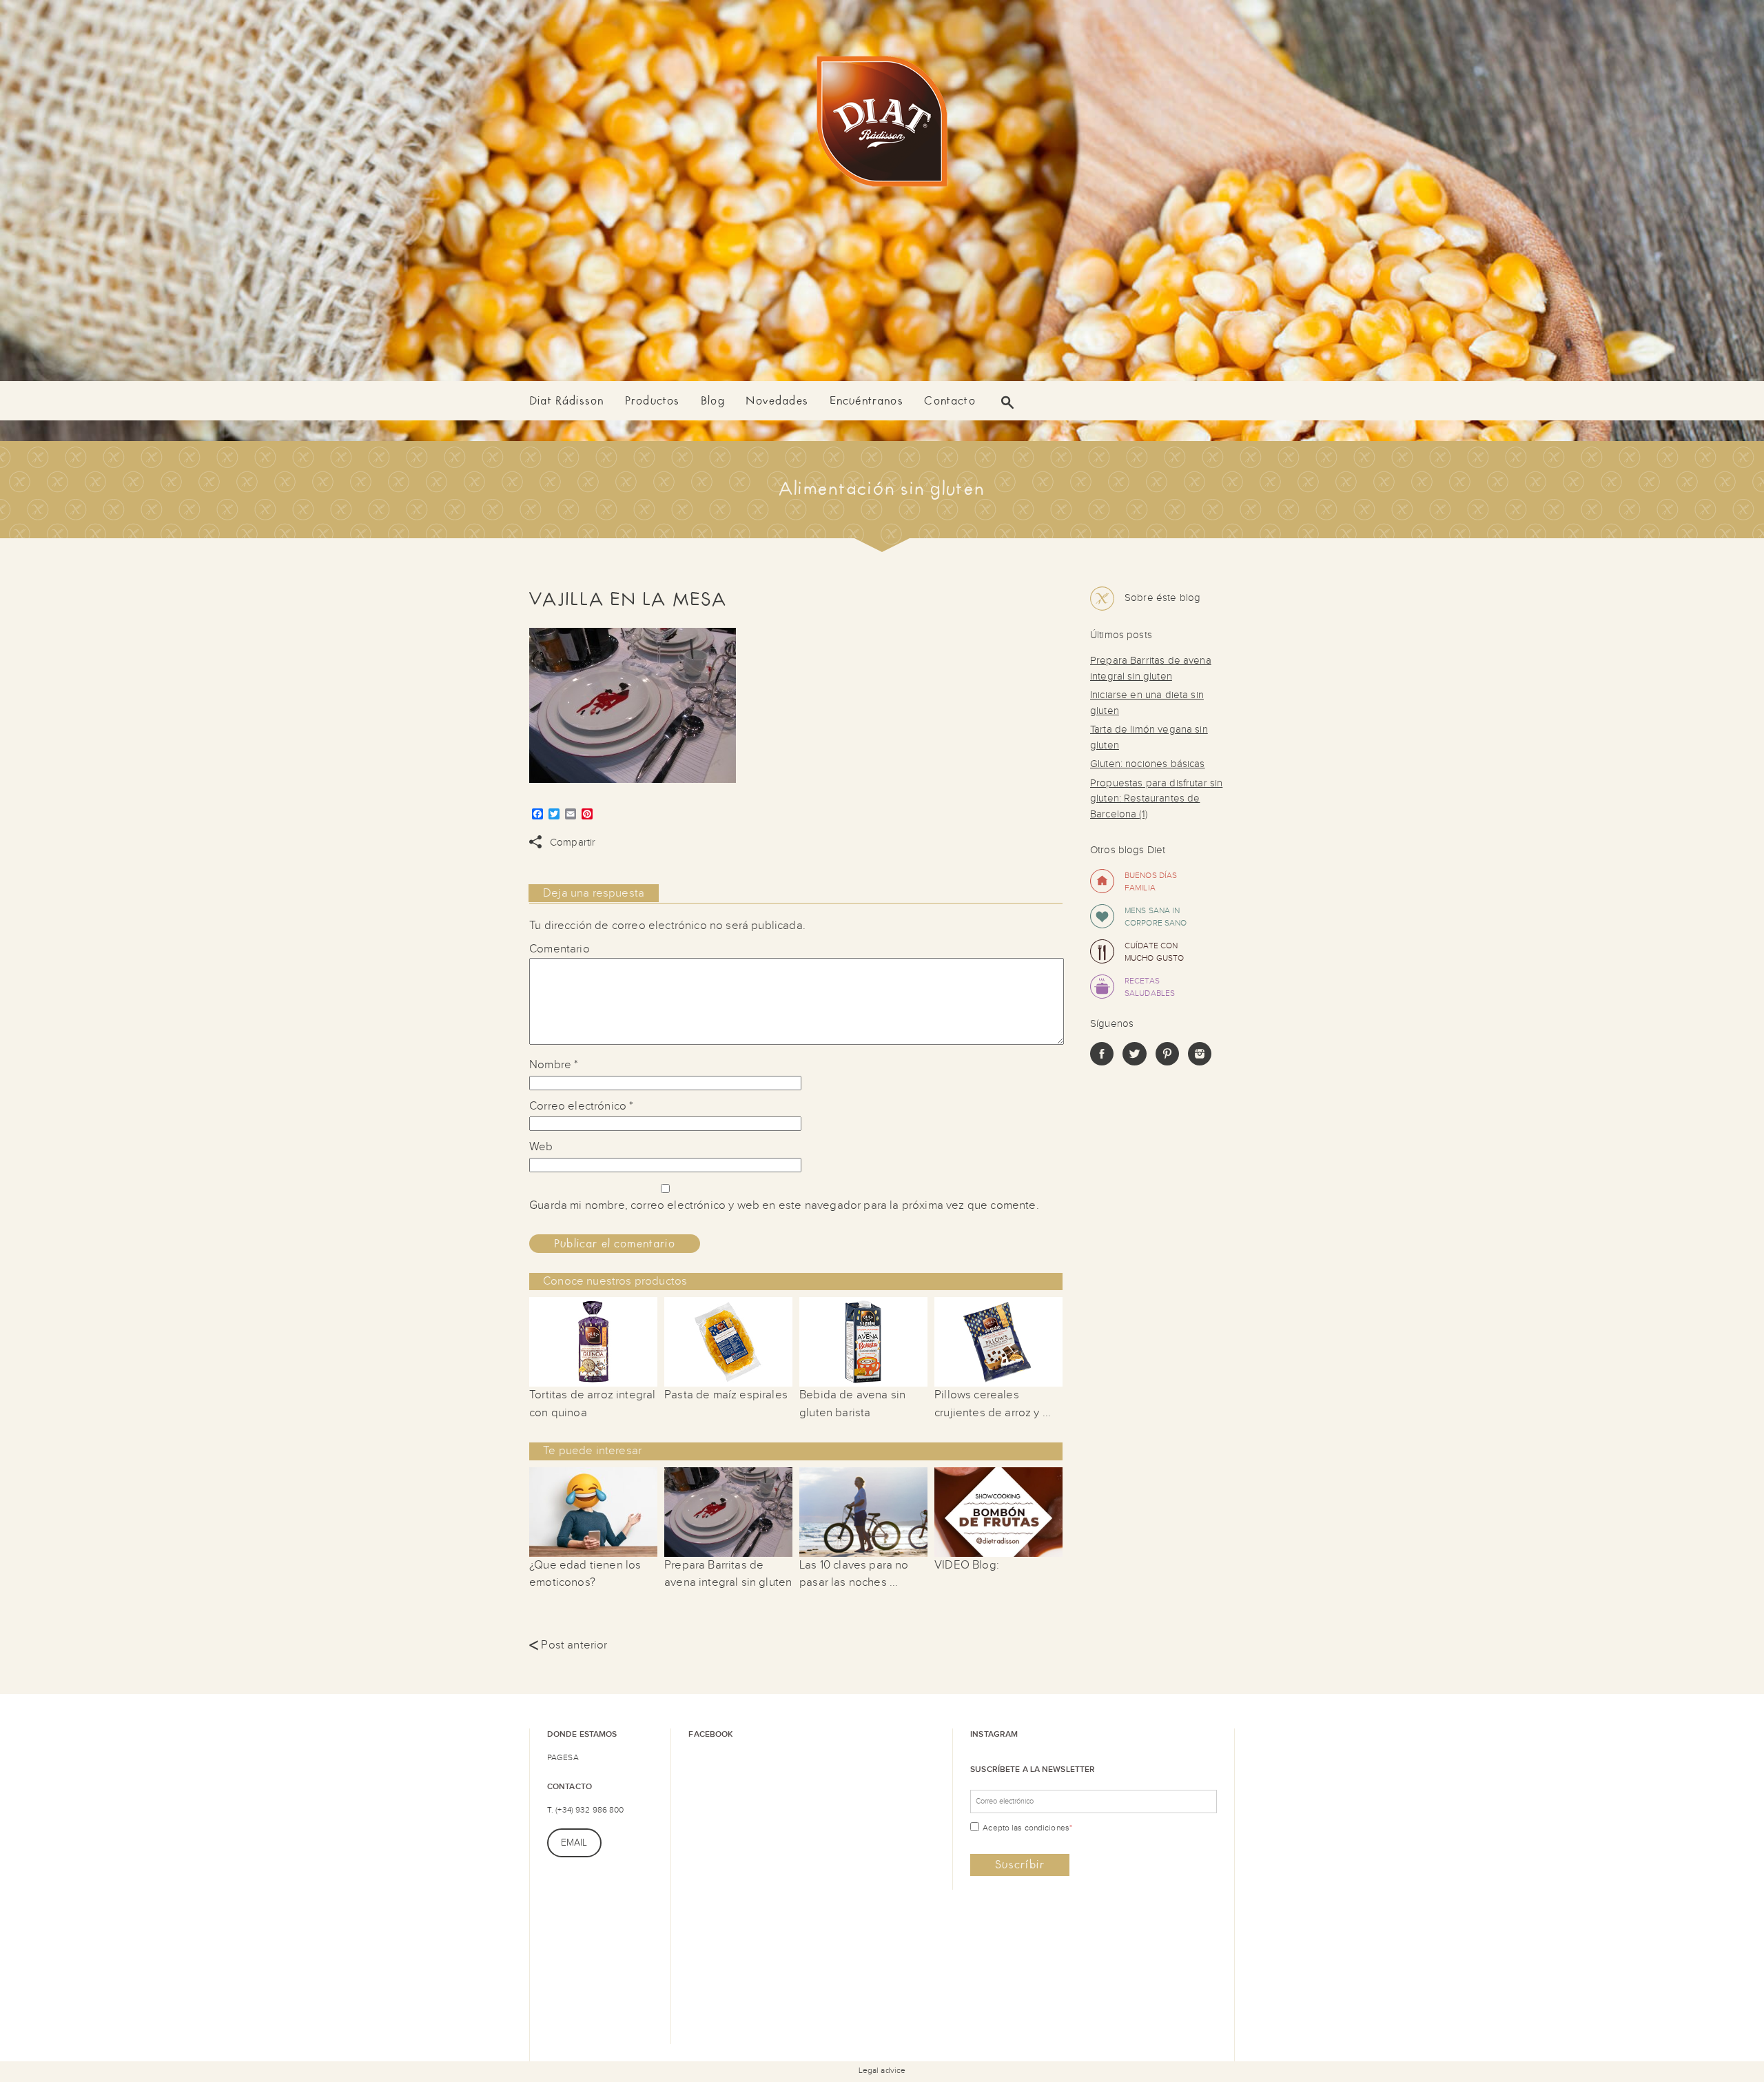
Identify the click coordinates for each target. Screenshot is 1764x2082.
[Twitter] (1134, 1062)
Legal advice (882, 2070)
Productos (653, 401)
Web (541, 1147)
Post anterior (568, 1645)
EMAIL (574, 1843)
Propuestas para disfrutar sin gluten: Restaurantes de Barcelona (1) (1156, 799)
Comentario (560, 949)
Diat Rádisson (566, 401)
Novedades (777, 401)
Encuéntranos (866, 401)
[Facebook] (1102, 1062)
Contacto (950, 401)
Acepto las (1027, 1828)
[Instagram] (1200, 1062)
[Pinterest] (1167, 1062)
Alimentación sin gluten (882, 489)
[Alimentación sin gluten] (882, 124)
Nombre (554, 1065)
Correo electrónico (581, 1106)
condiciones (1047, 1828)
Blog (713, 401)
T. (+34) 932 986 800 (585, 1810)
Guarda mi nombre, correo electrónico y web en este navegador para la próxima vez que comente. (784, 1205)
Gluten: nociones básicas (1148, 764)
